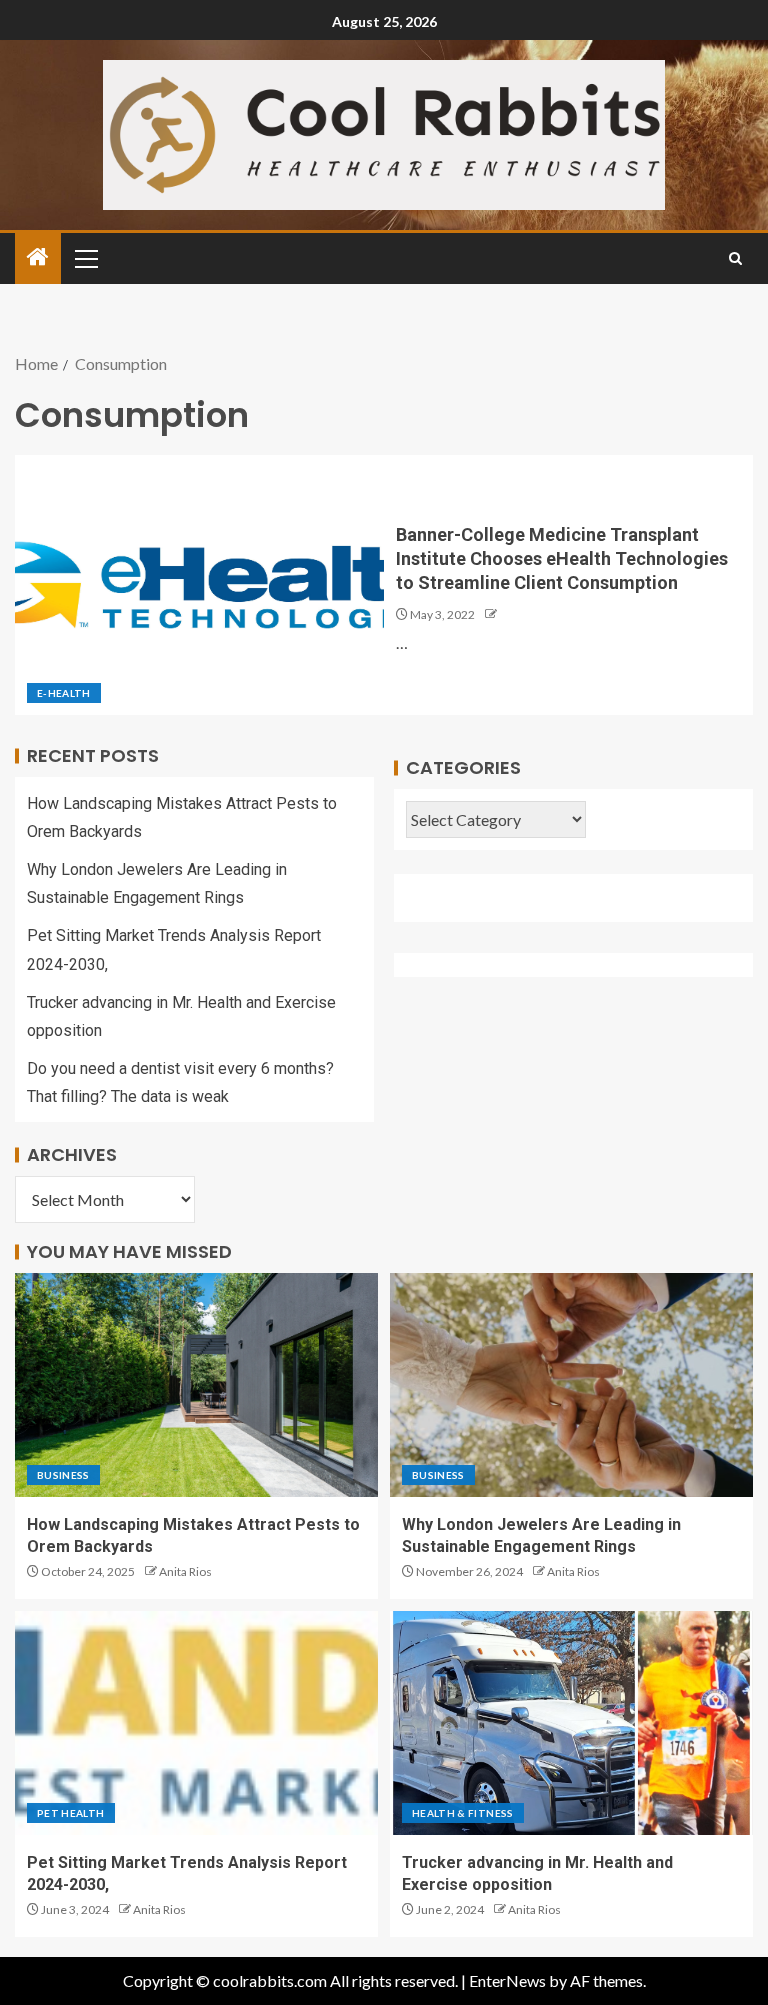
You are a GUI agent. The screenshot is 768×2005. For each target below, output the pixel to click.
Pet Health (71, 1813)
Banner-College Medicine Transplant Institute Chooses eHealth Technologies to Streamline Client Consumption (562, 558)
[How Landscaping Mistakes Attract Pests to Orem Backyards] (196, 1385)
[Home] (38, 257)
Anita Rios (185, 1571)
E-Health (64, 693)
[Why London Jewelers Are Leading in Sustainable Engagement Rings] (571, 1385)
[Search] (735, 258)
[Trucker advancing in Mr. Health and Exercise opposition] (571, 1723)
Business (63, 1475)
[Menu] (85, 258)
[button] (85, 258)
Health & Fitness (463, 1813)
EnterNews (507, 1980)
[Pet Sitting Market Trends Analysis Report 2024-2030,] (196, 1723)
